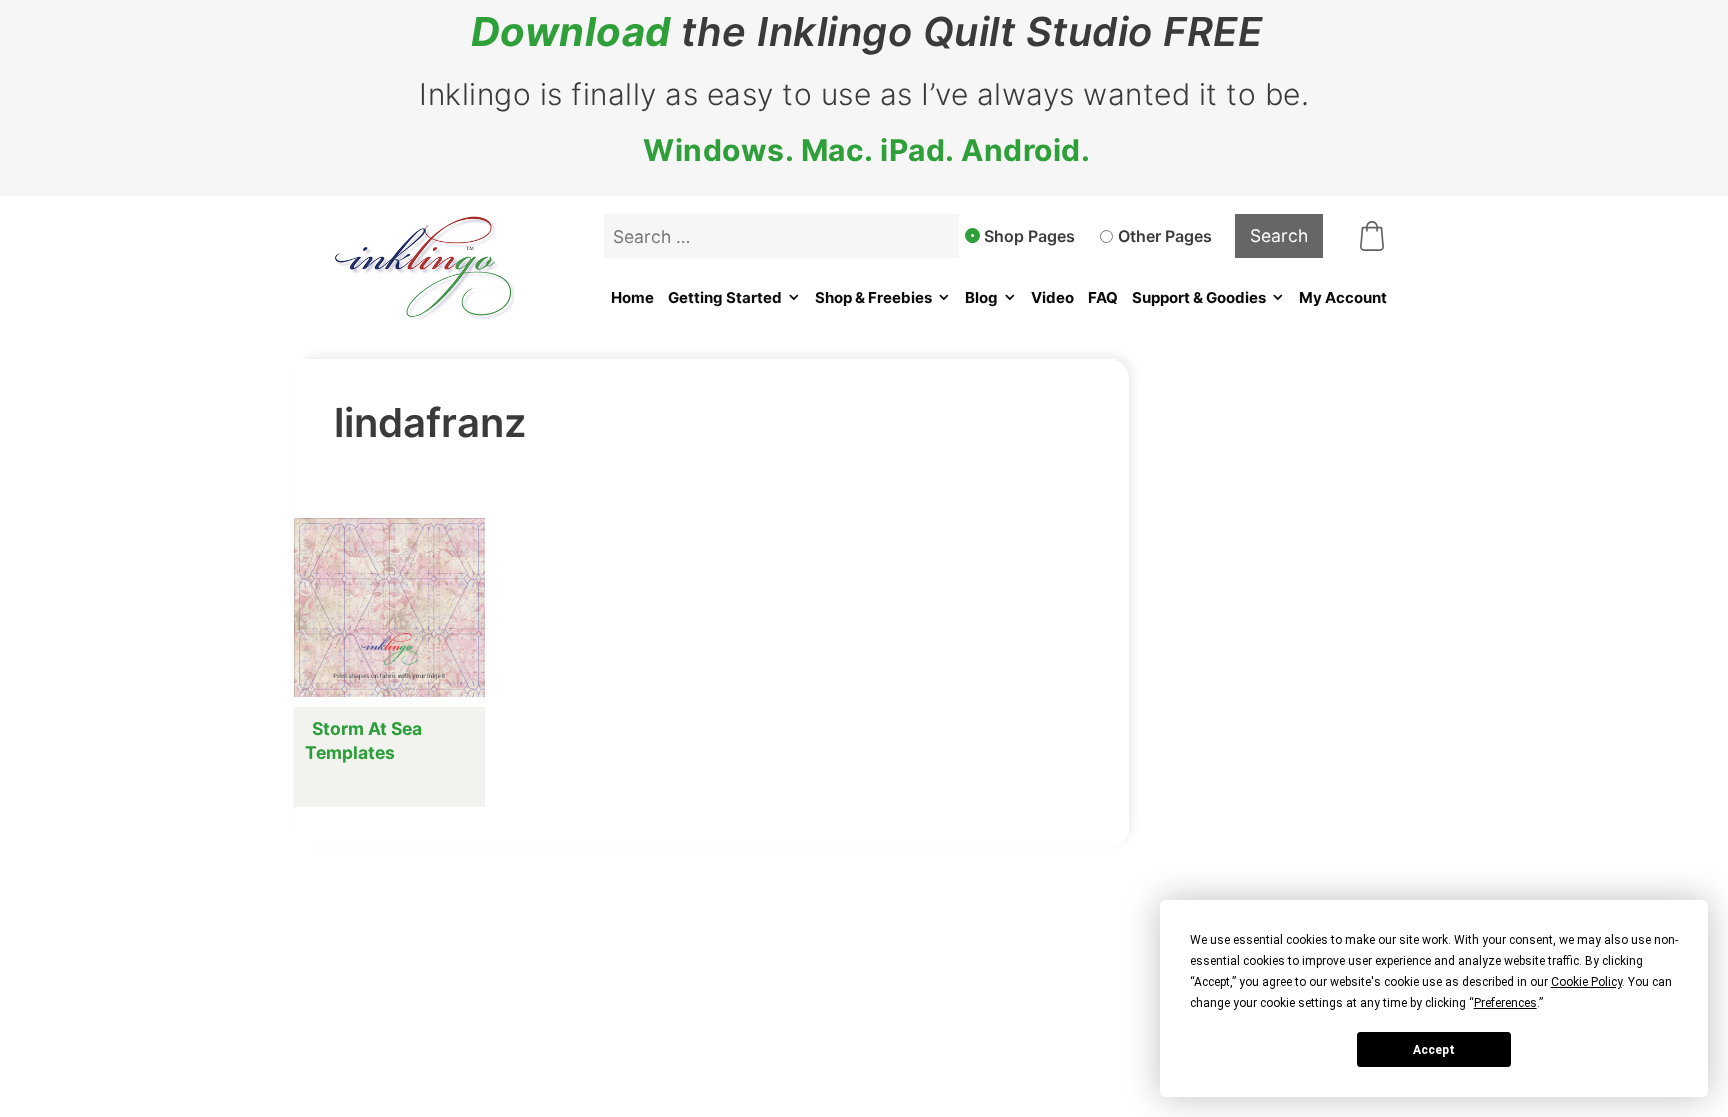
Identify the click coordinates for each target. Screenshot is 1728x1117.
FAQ (1103, 297)
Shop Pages (1029, 236)
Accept (1434, 1050)
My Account (1343, 297)
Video (1052, 297)
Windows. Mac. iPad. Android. (866, 150)
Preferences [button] (1505, 1003)
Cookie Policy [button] (1586, 982)
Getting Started (725, 297)
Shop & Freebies (873, 297)
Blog (981, 297)
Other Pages (1165, 236)
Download (571, 32)
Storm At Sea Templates (363, 740)
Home (632, 297)
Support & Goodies (1199, 297)
